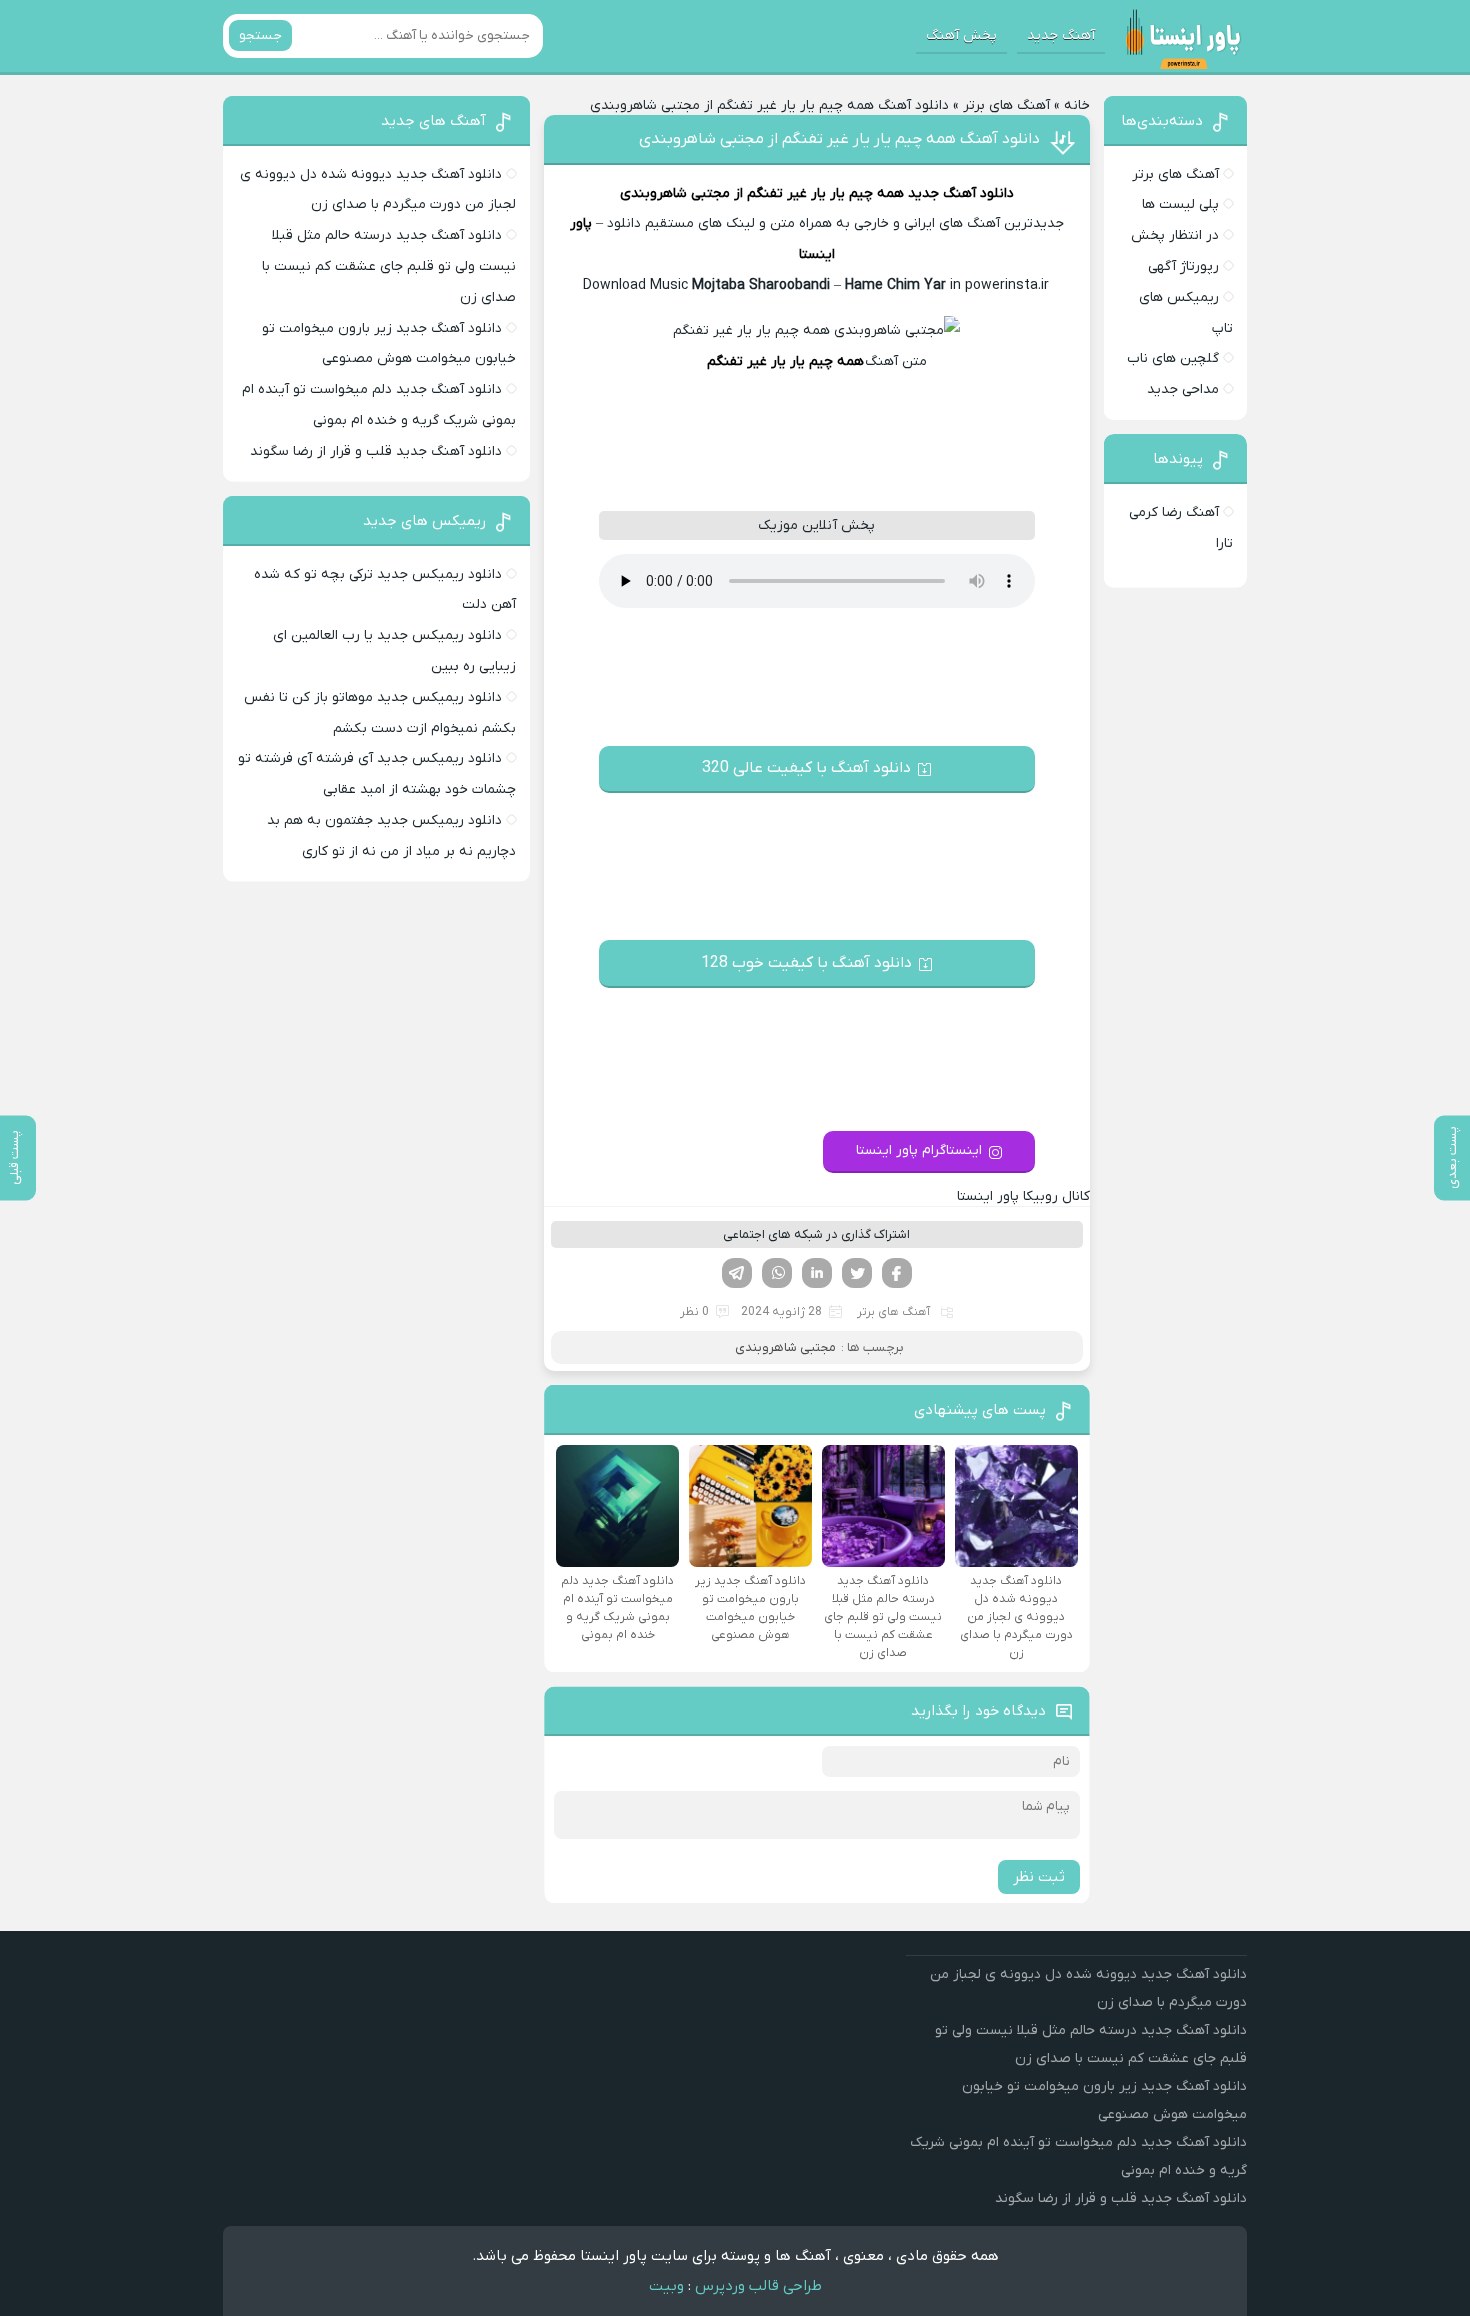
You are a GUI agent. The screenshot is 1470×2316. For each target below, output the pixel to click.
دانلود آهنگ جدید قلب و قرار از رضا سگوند (376, 451)
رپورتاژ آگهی (1183, 266)
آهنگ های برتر (1006, 105)
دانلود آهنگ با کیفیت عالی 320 (806, 768)
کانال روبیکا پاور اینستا (1023, 1196)
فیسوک (897, 1273)
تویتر (857, 1273)
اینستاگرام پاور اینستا (919, 1150)
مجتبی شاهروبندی (675, 193)
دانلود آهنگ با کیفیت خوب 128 (806, 963)
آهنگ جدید (1061, 35)
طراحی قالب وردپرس (758, 2286)
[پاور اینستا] (1182, 36)
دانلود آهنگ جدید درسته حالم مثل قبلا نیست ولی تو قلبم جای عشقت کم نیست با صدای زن (389, 266)
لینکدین (817, 1273)
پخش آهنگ (961, 35)
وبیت (666, 2286)
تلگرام (737, 1273)
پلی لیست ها (1180, 204)
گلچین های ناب (1173, 358)
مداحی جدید (1183, 389)
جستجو (260, 35)
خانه (1077, 105)
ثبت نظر (1039, 1877)
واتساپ (777, 1273)
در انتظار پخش (1175, 235)
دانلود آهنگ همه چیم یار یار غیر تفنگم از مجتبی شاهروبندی (839, 139)
